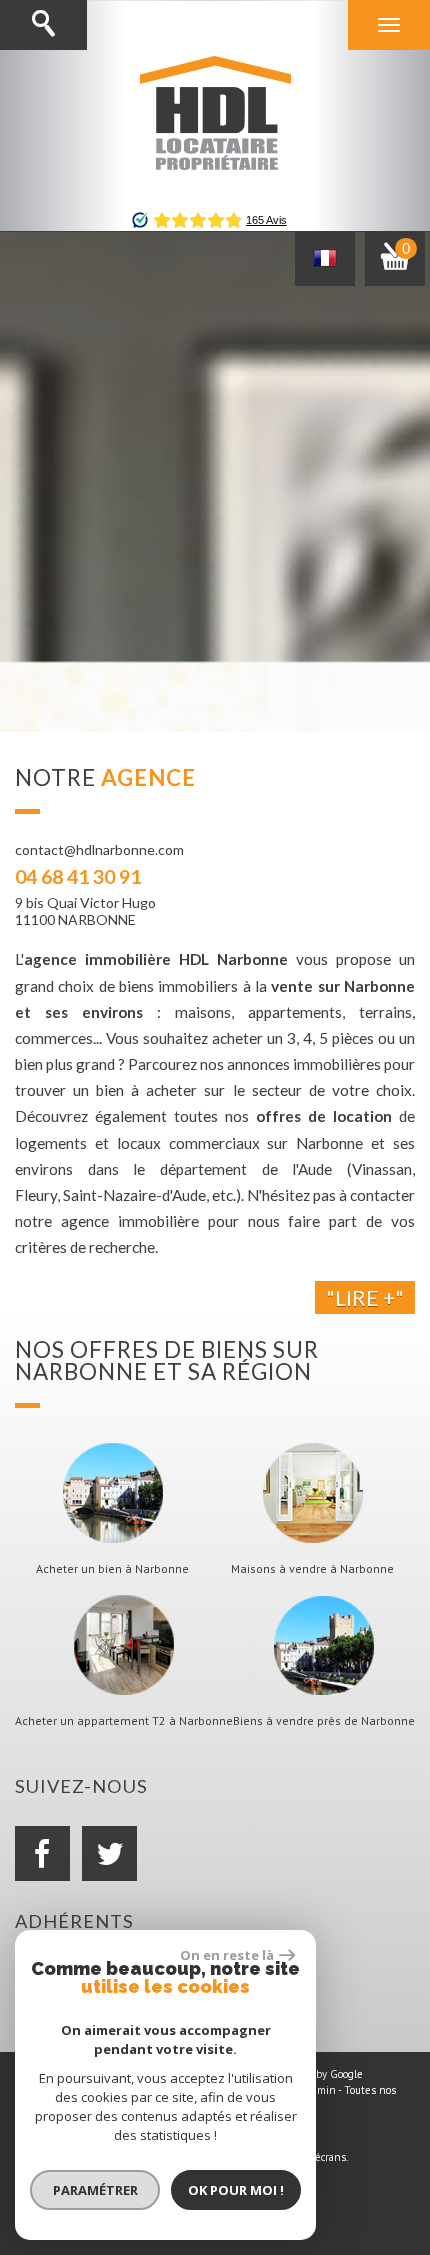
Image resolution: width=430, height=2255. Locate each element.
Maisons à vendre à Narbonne (312, 1569)
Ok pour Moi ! (236, 2190)
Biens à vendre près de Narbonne (324, 1721)
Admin (320, 2090)
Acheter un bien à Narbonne (112, 1569)
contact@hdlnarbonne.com (99, 849)
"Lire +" (365, 1297)
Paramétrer (95, 2190)
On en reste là (227, 1955)
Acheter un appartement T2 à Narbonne (124, 1721)
